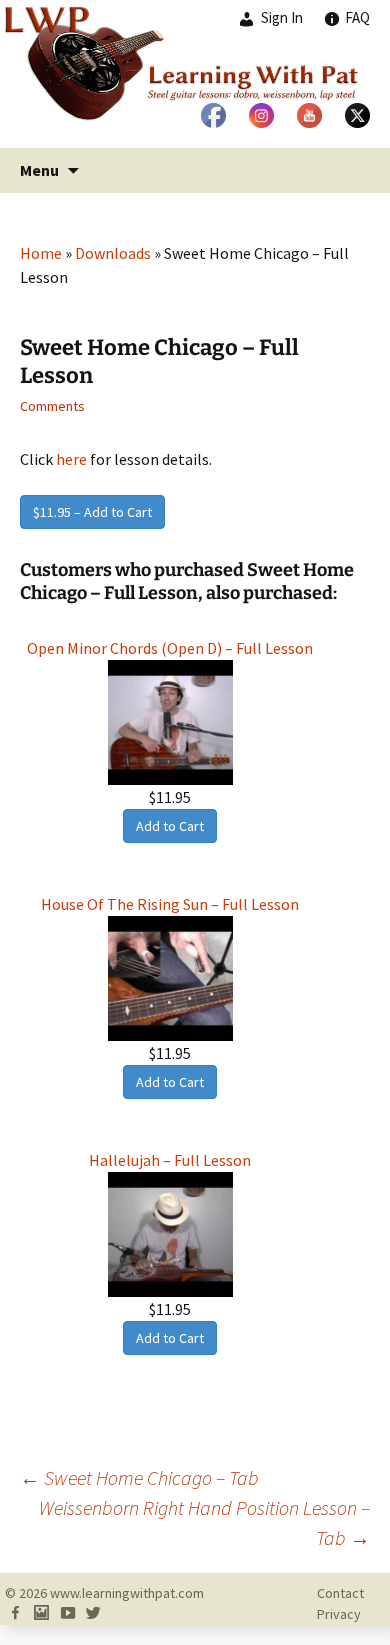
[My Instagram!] (41, 1614)
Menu (39, 170)
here (71, 459)
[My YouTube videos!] (67, 1614)
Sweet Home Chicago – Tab (139, 1477)
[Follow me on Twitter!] (93, 1614)
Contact (340, 1593)
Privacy (339, 1614)
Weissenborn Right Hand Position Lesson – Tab (204, 1522)
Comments (52, 406)
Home (41, 253)
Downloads (113, 253)
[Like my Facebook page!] (15, 1614)
